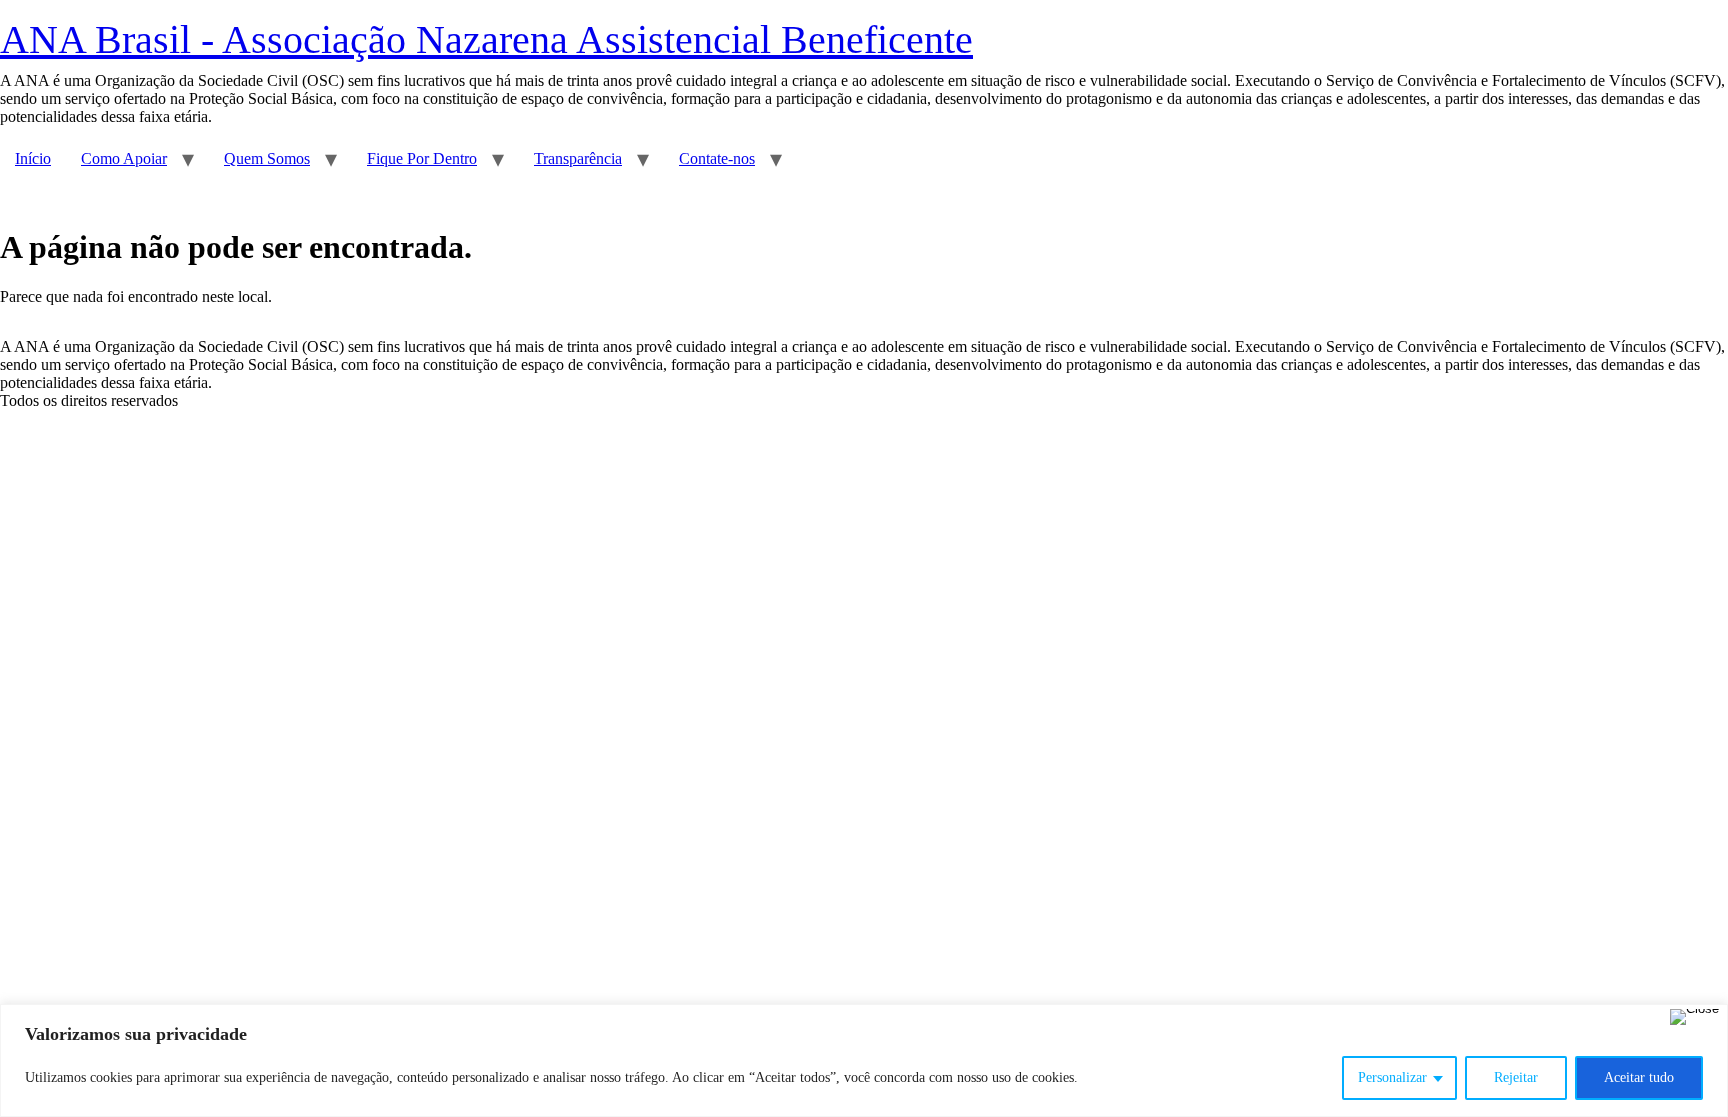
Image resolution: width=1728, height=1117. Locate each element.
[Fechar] (1694, 1017)
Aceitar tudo (1639, 1077)
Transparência (578, 158)
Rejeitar (1516, 1077)
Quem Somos (267, 158)
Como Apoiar (124, 158)
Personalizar (1392, 1077)
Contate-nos (717, 158)
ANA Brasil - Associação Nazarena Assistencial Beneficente (486, 39)
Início (33, 158)
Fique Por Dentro (422, 158)
